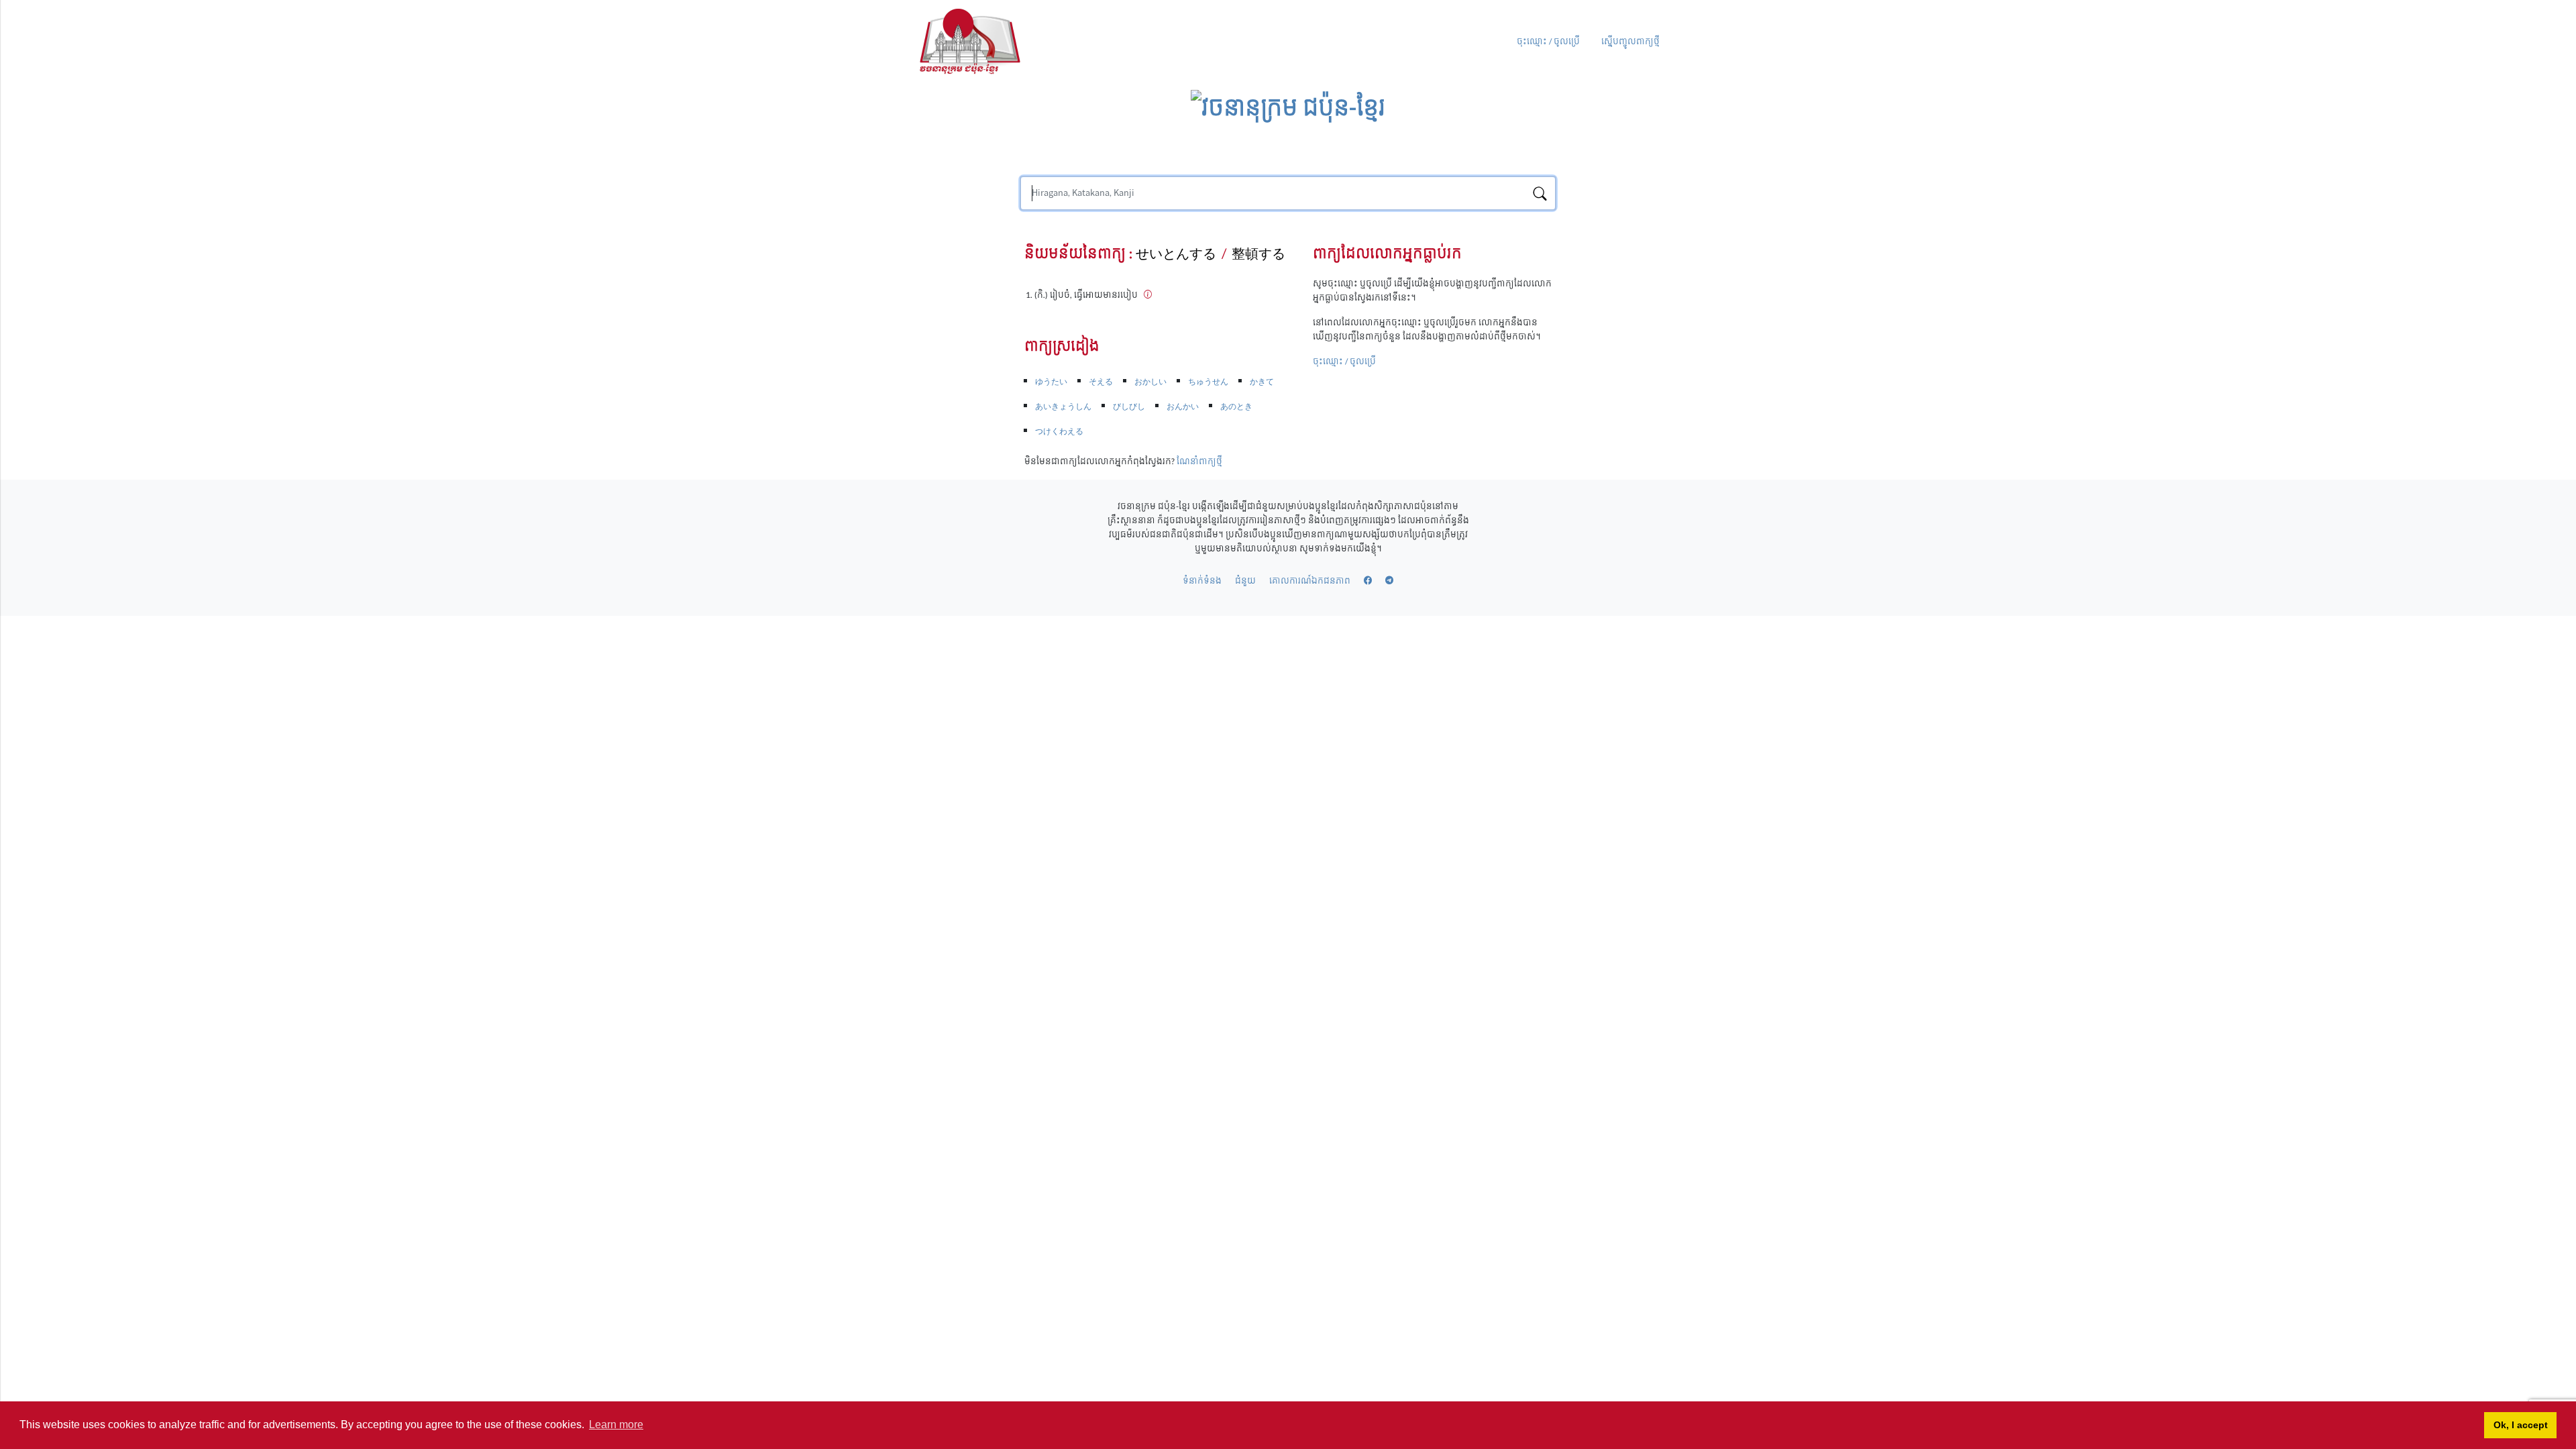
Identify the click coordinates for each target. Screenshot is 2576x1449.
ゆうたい (1051, 382)
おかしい (1150, 382)
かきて (1262, 382)
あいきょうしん (1063, 407)
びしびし (1129, 407)
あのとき (1236, 407)
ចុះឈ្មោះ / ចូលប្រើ (1548, 42)
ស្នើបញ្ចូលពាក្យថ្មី (1630, 42)
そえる (1101, 382)
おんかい (1183, 407)
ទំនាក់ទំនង (1202, 581)
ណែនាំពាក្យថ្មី (1199, 462)
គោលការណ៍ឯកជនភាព (1310, 581)
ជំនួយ (1245, 581)
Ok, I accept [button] (2521, 1425)
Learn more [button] (616, 1425)
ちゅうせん (1208, 382)
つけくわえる (1059, 431)
